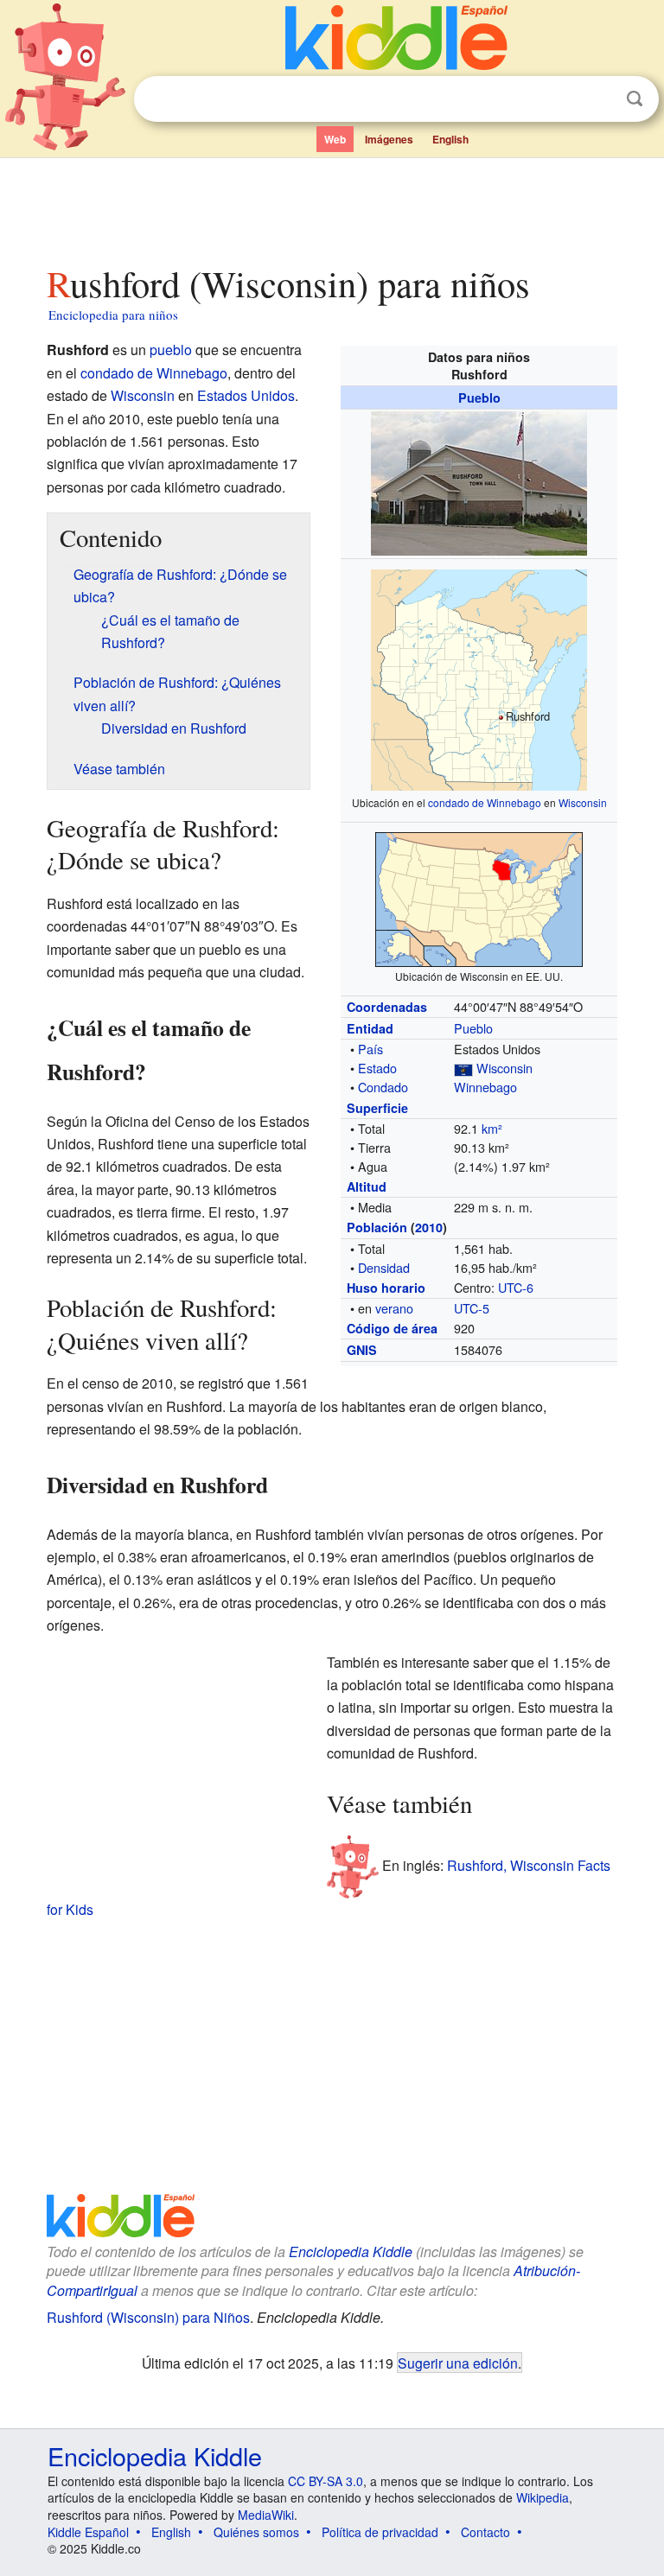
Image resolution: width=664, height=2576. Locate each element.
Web (335, 139)
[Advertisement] (332, 207)
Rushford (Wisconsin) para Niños (148, 2317)
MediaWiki (266, 2515)
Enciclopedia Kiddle (351, 2252)
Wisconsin (583, 802)
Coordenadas (387, 1007)
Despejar (599, 99)
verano (394, 1308)
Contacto (485, 2532)
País (370, 1049)
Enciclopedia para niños (113, 315)
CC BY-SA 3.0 (326, 2481)
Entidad (370, 1028)
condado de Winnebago (485, 802)
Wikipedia (543, 2497)
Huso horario (386, 1288)
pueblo (171, 350)
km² (492, 1128)
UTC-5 (472, 1308)
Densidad (384, 1267)
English (450, 139)
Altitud (367, 1186)
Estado (377, 1068)
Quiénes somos (256, 2532)
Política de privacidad (380, 2532)
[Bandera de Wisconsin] (463, 1068)
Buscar (635, 99)
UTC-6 (516, 1287)
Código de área (392, 1328)
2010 (429, 1227)
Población (377, 1227)
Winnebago (485, 1087)
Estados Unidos (246, 395)
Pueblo (479, 398)
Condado (383, 1087)
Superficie (377, 1108)
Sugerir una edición (458, 2363)
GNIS (362, 1350)
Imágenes (389, 139)
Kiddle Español (88, 2532)
